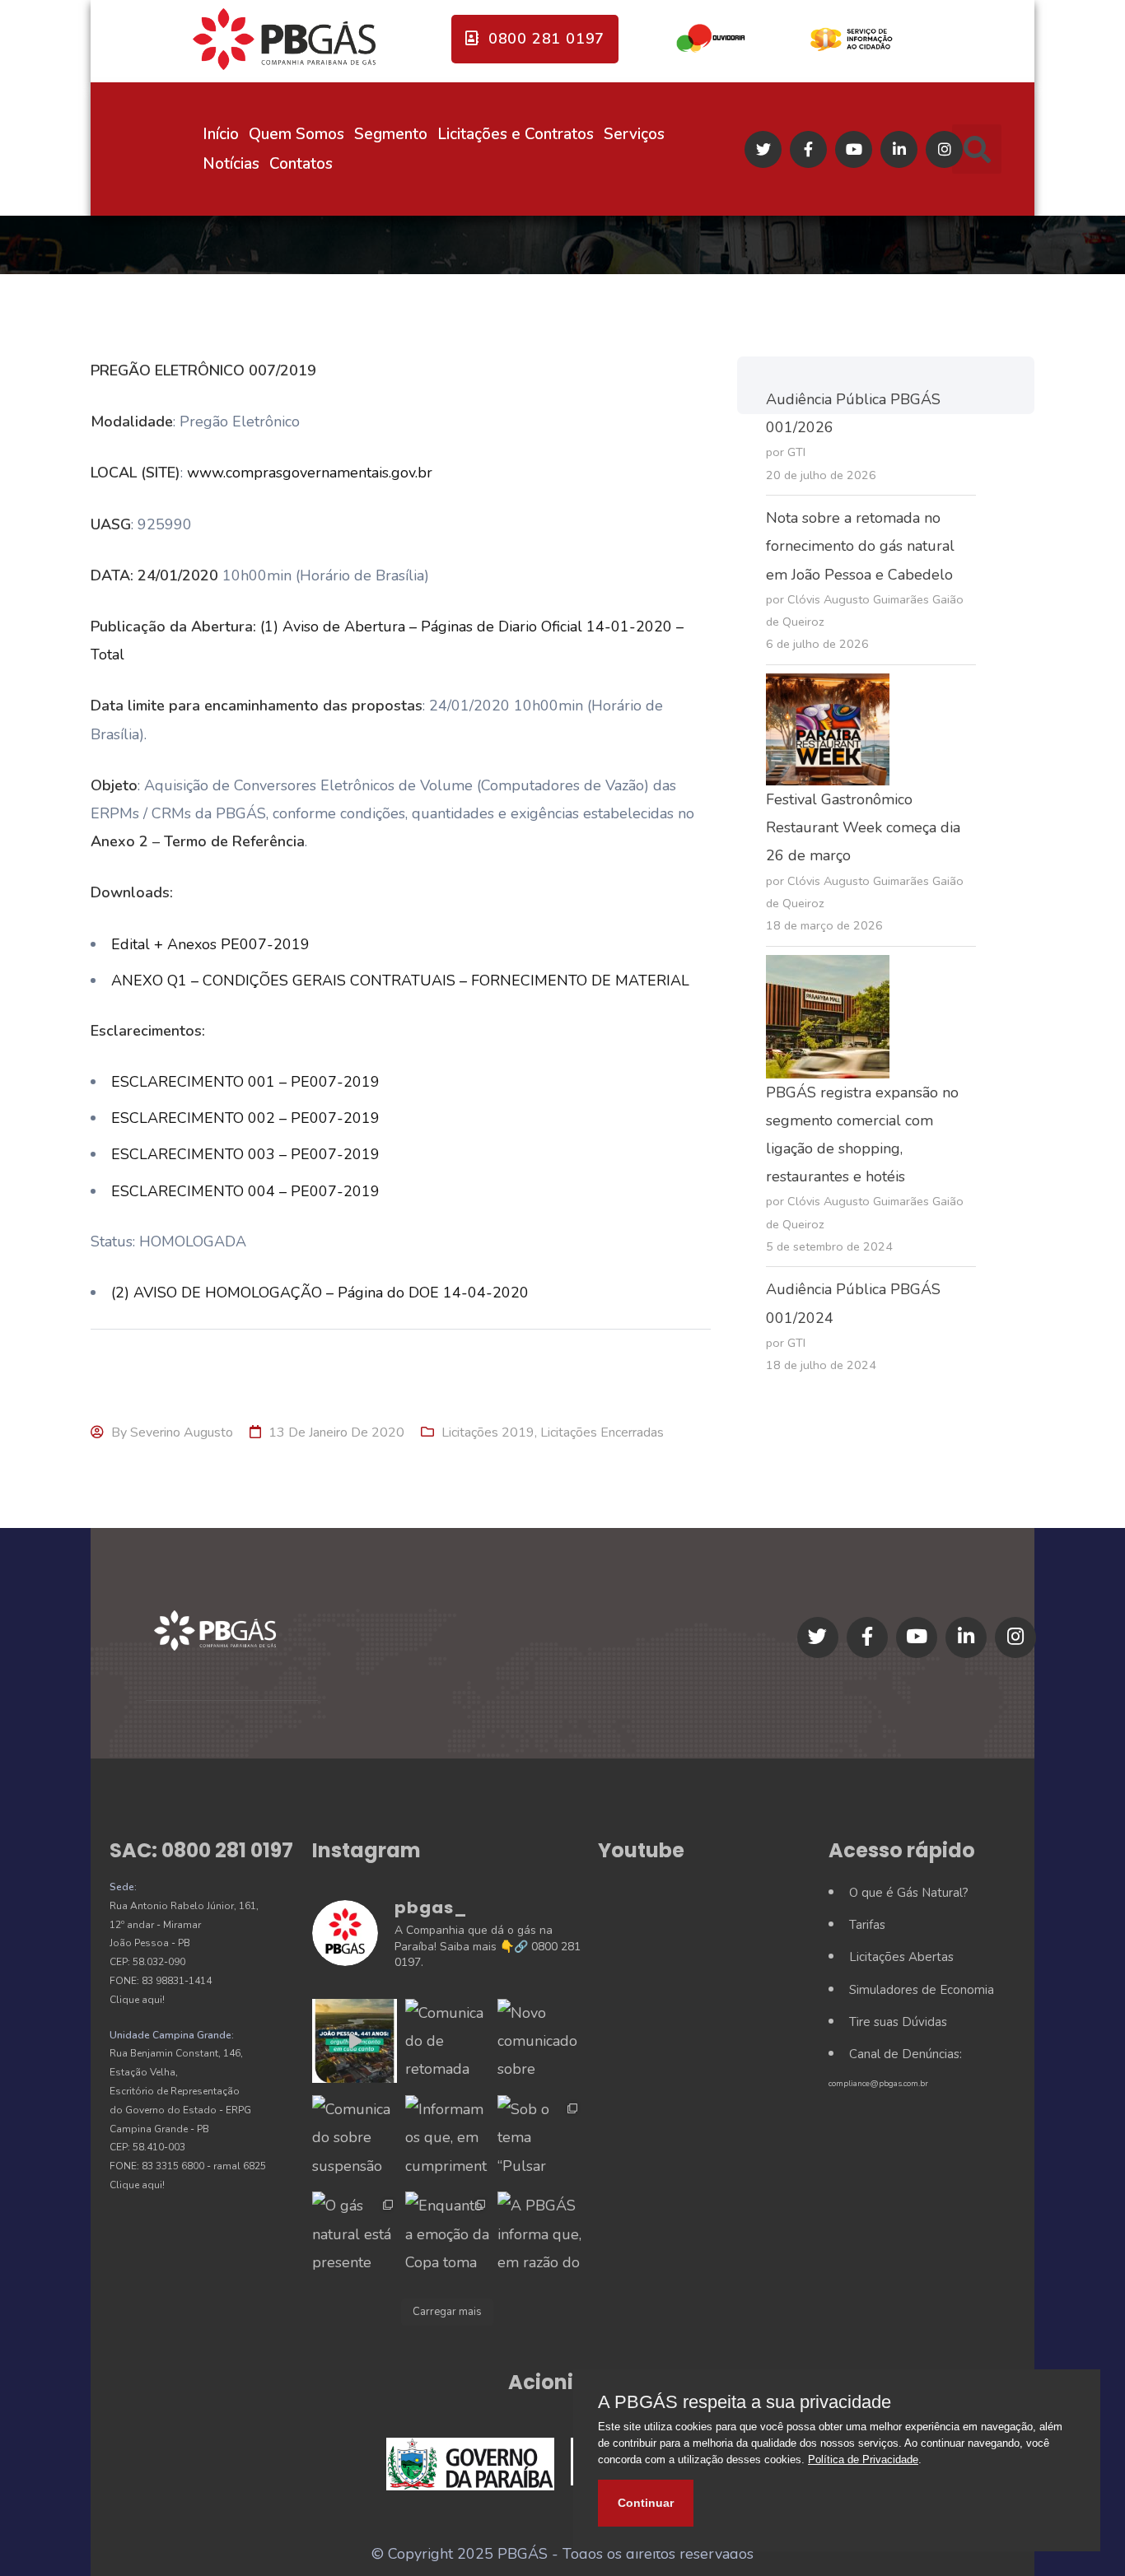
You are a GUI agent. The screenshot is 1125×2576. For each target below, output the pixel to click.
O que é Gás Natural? (909, 1893)
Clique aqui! (137, 2000)
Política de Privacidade (863, 2460)
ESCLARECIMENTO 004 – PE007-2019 (245, 1191)
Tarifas (867, 1925)
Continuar (646, 2503)
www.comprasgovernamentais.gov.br (310, 473)
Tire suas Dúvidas (898, 2022)
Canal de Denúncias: (906, 2054)
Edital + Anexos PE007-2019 (210, 944)
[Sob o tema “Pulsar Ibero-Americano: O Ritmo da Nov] (539, 2137)
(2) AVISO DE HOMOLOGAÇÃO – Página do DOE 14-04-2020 (320, 1293)
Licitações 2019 (488, 1432)
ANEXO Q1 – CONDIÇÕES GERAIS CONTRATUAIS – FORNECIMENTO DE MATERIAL (400, 981)
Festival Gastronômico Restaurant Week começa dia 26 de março (863, 827)
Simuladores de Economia (922, 1990)
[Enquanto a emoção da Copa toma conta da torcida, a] (447, 2234)
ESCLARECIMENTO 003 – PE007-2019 (245, 1154)
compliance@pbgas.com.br (878, 2084)
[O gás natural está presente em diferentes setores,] (354, 2234)
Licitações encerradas (602, 1432)
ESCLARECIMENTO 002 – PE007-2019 (245, 1118)
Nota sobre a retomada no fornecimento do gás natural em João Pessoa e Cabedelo (860, 546)
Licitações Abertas (901, 1957)
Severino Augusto (182, 1432)
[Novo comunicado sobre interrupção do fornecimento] (539, 2041)
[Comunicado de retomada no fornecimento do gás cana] (447, 2041)
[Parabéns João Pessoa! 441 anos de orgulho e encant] (354, 2041)
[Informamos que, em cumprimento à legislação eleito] (447, 2137)
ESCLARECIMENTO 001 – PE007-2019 (245, 1082)
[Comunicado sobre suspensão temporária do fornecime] (354, 2137)
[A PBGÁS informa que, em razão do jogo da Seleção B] (539, 2234)
